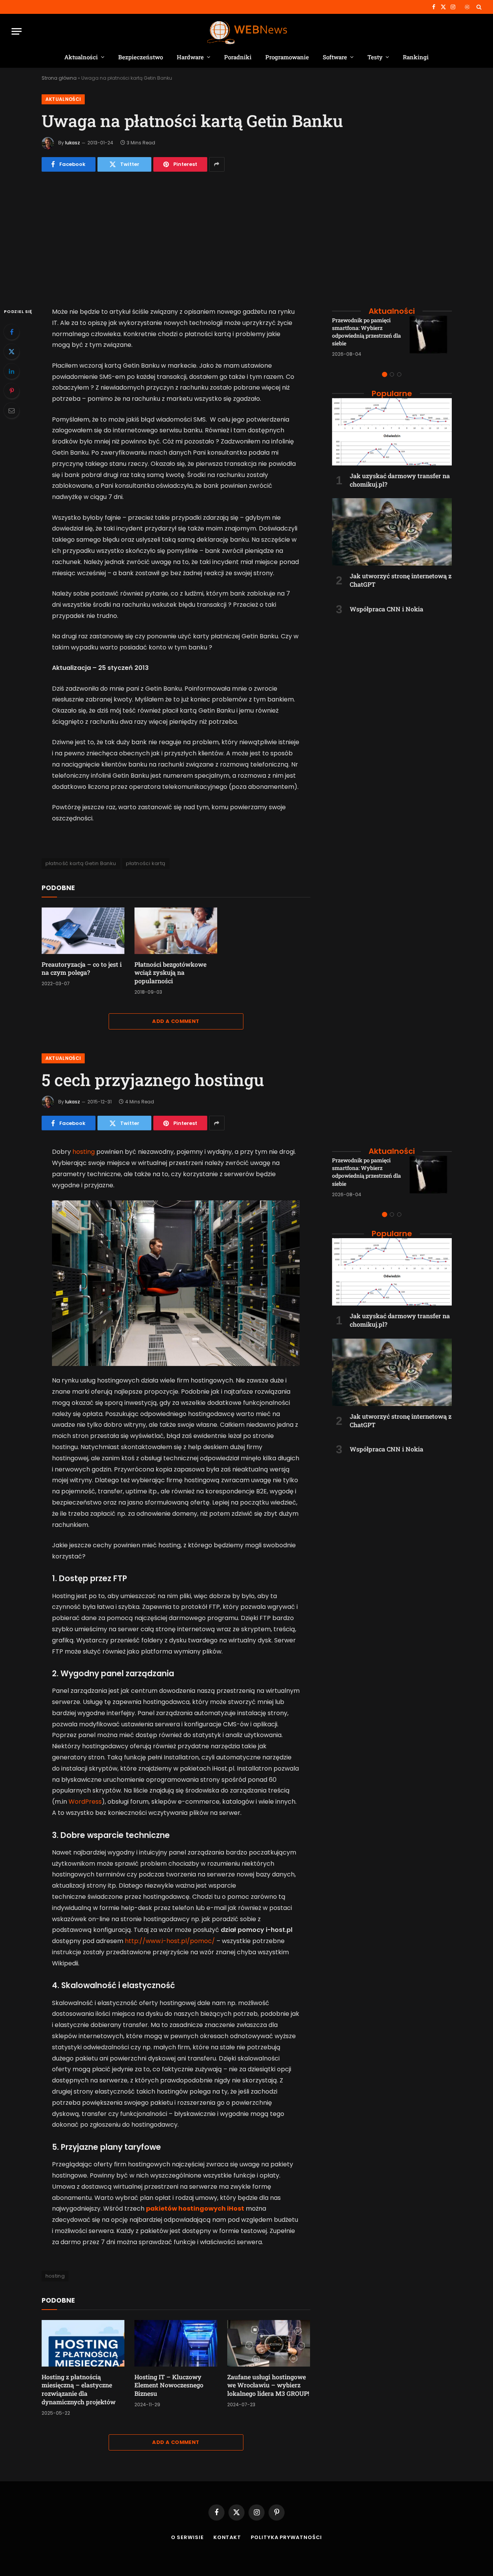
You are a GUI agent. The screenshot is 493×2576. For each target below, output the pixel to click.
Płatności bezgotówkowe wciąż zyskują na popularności (170, 973)
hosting (84, 1152)
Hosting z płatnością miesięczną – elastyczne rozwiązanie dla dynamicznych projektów (79, 2389)
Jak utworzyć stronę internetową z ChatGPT (401, 580)
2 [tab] (392, 374)
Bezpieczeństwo (141, 57)
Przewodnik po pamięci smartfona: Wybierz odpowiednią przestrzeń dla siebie (366, 332)
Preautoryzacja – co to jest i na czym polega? (82, 968)
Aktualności (81, 57)
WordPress (85, 1802)
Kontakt (227, 2537)
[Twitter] (12, 352)
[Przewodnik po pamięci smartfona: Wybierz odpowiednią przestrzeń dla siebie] (431, 337)
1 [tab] (385, 374)
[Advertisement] (247, 236)
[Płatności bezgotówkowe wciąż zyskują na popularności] (176, 931)
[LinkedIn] (12, 371)
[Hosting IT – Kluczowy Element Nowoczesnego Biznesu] (176, 2343)
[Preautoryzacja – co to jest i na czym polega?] (83, 931)
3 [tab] (399, 374)
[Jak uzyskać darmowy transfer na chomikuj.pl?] (392, 432)
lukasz (73, 143)
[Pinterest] (12, 391)
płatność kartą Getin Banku (81, 863)
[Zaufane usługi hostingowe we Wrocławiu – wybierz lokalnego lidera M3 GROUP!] (269, 2343)
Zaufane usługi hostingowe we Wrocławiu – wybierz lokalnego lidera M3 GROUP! (268, 2385)
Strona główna (59, 78)
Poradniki (238, 57)
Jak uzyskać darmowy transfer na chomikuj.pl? (400, 480)
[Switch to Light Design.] (467, 7)
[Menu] (17, 31)
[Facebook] (12, 332)
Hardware (190, 57)
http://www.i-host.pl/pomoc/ (170, 1941)
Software (335, 57)
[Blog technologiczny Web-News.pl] (247, 31)
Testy (375, 57)
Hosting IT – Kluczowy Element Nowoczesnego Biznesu (169, 2385)
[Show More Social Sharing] (217, 164)
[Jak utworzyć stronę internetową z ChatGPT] (392, 532)
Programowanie (287, 57)
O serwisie (187, 2537)
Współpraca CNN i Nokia (387, 609)
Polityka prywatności (286, 2537)
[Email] (12, 410)
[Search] (478, 7)
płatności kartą (146, 863)
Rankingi (416, 57)
